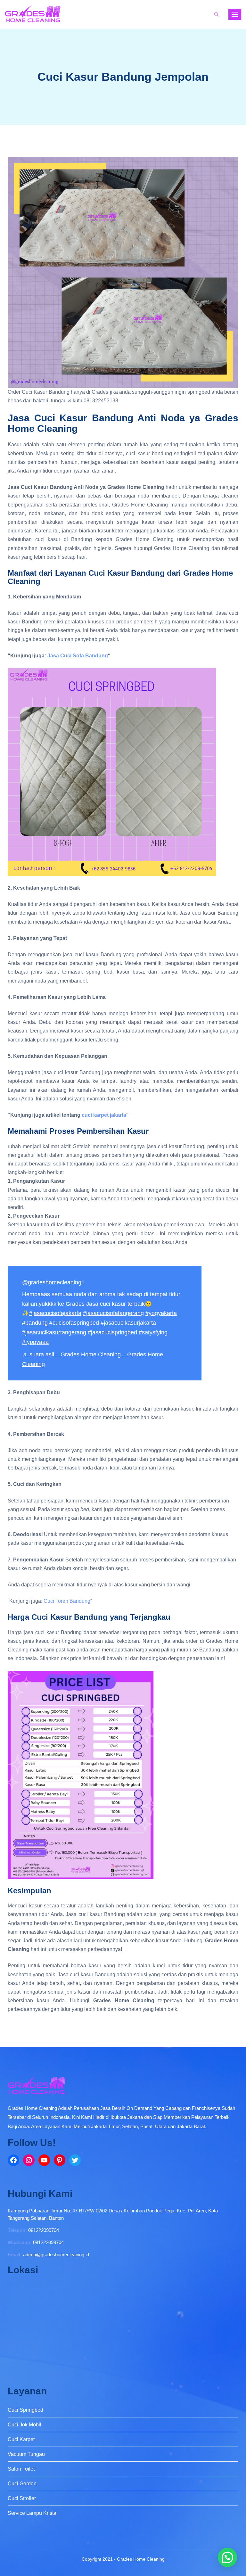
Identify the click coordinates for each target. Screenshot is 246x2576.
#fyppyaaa (35, 1342)
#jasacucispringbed (112, 1332)
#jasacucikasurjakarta (128, 1323)
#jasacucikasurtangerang (54, 1332)
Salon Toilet (21, 2469)
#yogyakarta (161, 1313)
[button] (227, 2557)
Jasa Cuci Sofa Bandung (78, 656)
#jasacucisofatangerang (113, 1313)
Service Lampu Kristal (33, 2513)
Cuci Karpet (21, 2439)
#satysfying (153, 1332)
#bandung (35, 1323)
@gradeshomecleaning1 (53, 1282)
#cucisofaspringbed (74, 1323)
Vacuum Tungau (26, 2454)
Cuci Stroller (22, 2498)
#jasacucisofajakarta (55, 1313)
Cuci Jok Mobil (25, 2425)
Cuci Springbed (25, 2410)
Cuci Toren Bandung (67, 1601)
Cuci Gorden (22, 2484)
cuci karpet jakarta (104, 1115)
